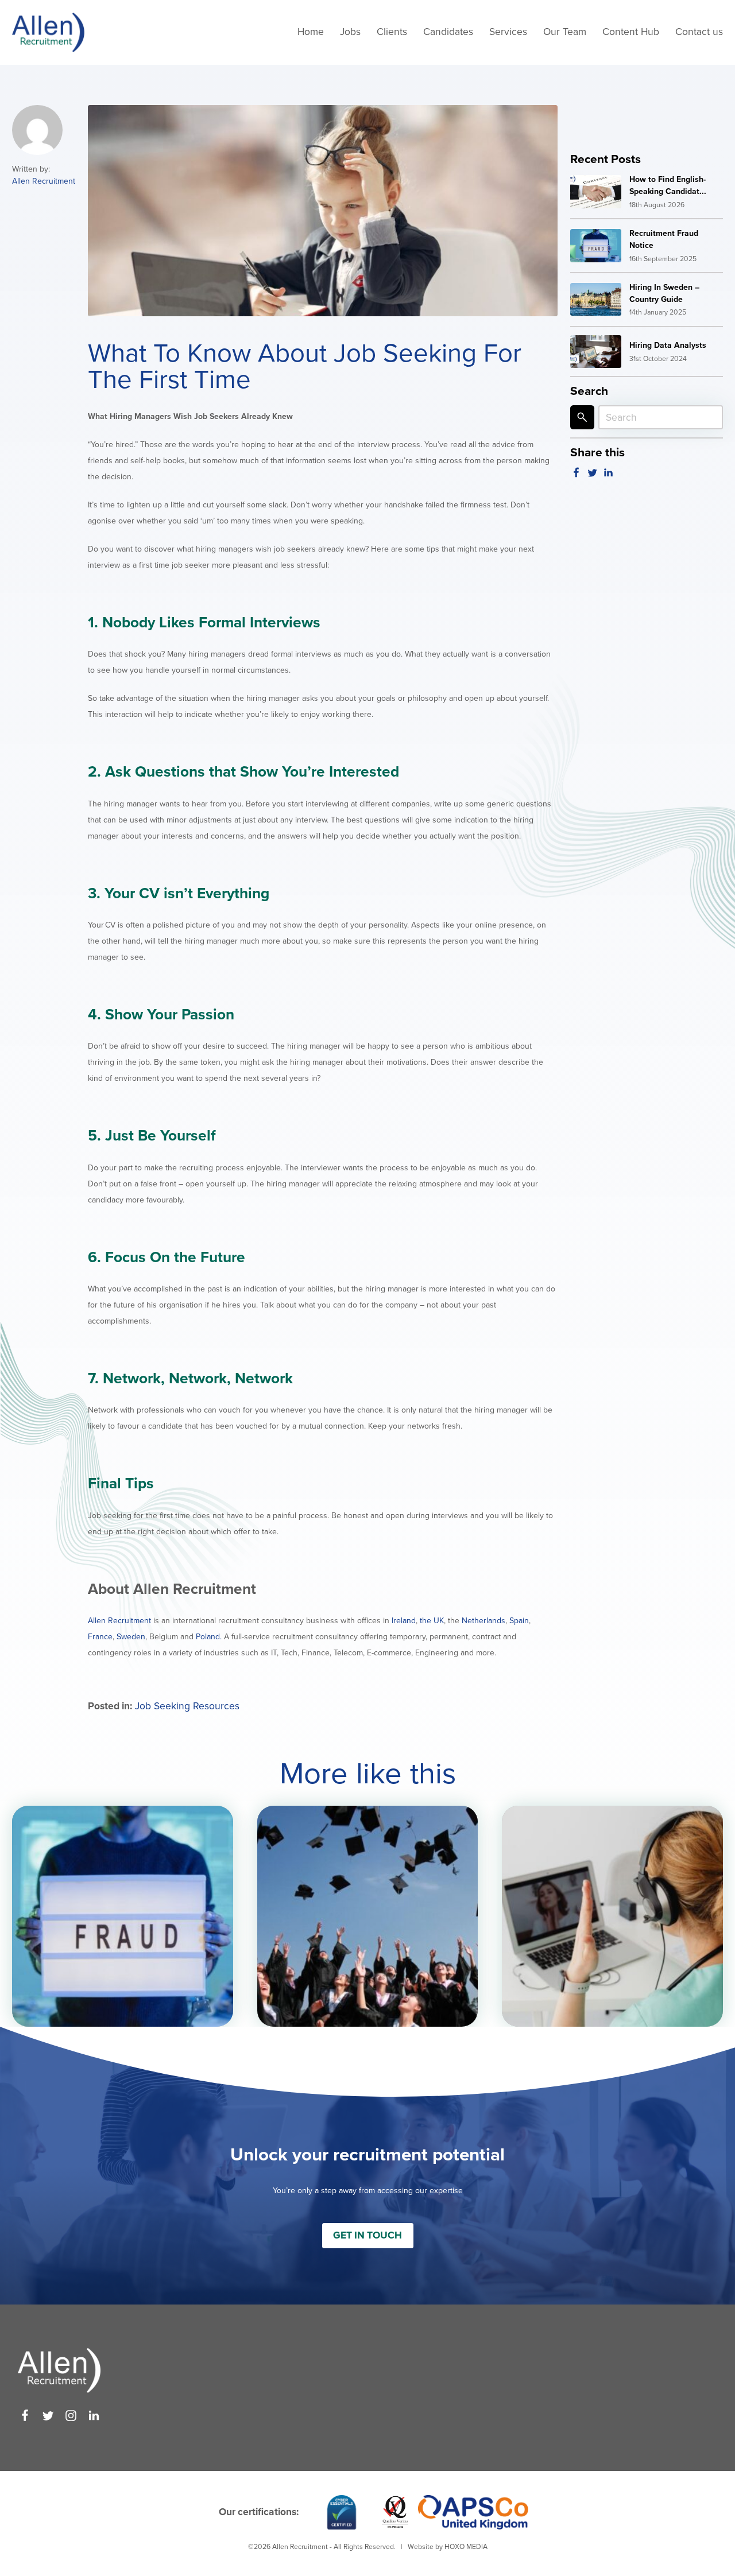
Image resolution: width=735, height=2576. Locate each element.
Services (508, 32)
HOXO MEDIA (466, 2547)
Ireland (404, 1621)
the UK (432, 1621)
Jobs (350, 32)
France (100, 1637)
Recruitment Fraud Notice (664, 239)
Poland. (208, 1637)
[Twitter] (48, 2416)
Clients (392, 32)
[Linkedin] (94, 2416)
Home (311, 32)
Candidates (448, 32)
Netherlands (483, 1621)
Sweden (131, 1637)
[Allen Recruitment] (48, 33)
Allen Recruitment (44, 181)
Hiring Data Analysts (668, 345)
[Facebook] (25, 2416)
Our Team (565, 32)
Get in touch (367, 2235)
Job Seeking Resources (187, 1706)
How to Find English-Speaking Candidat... (668, 185)
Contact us (699, 32)
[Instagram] (71, 2416)
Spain (519, 1621)
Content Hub (631, 32)
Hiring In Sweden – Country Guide (664, 293)
